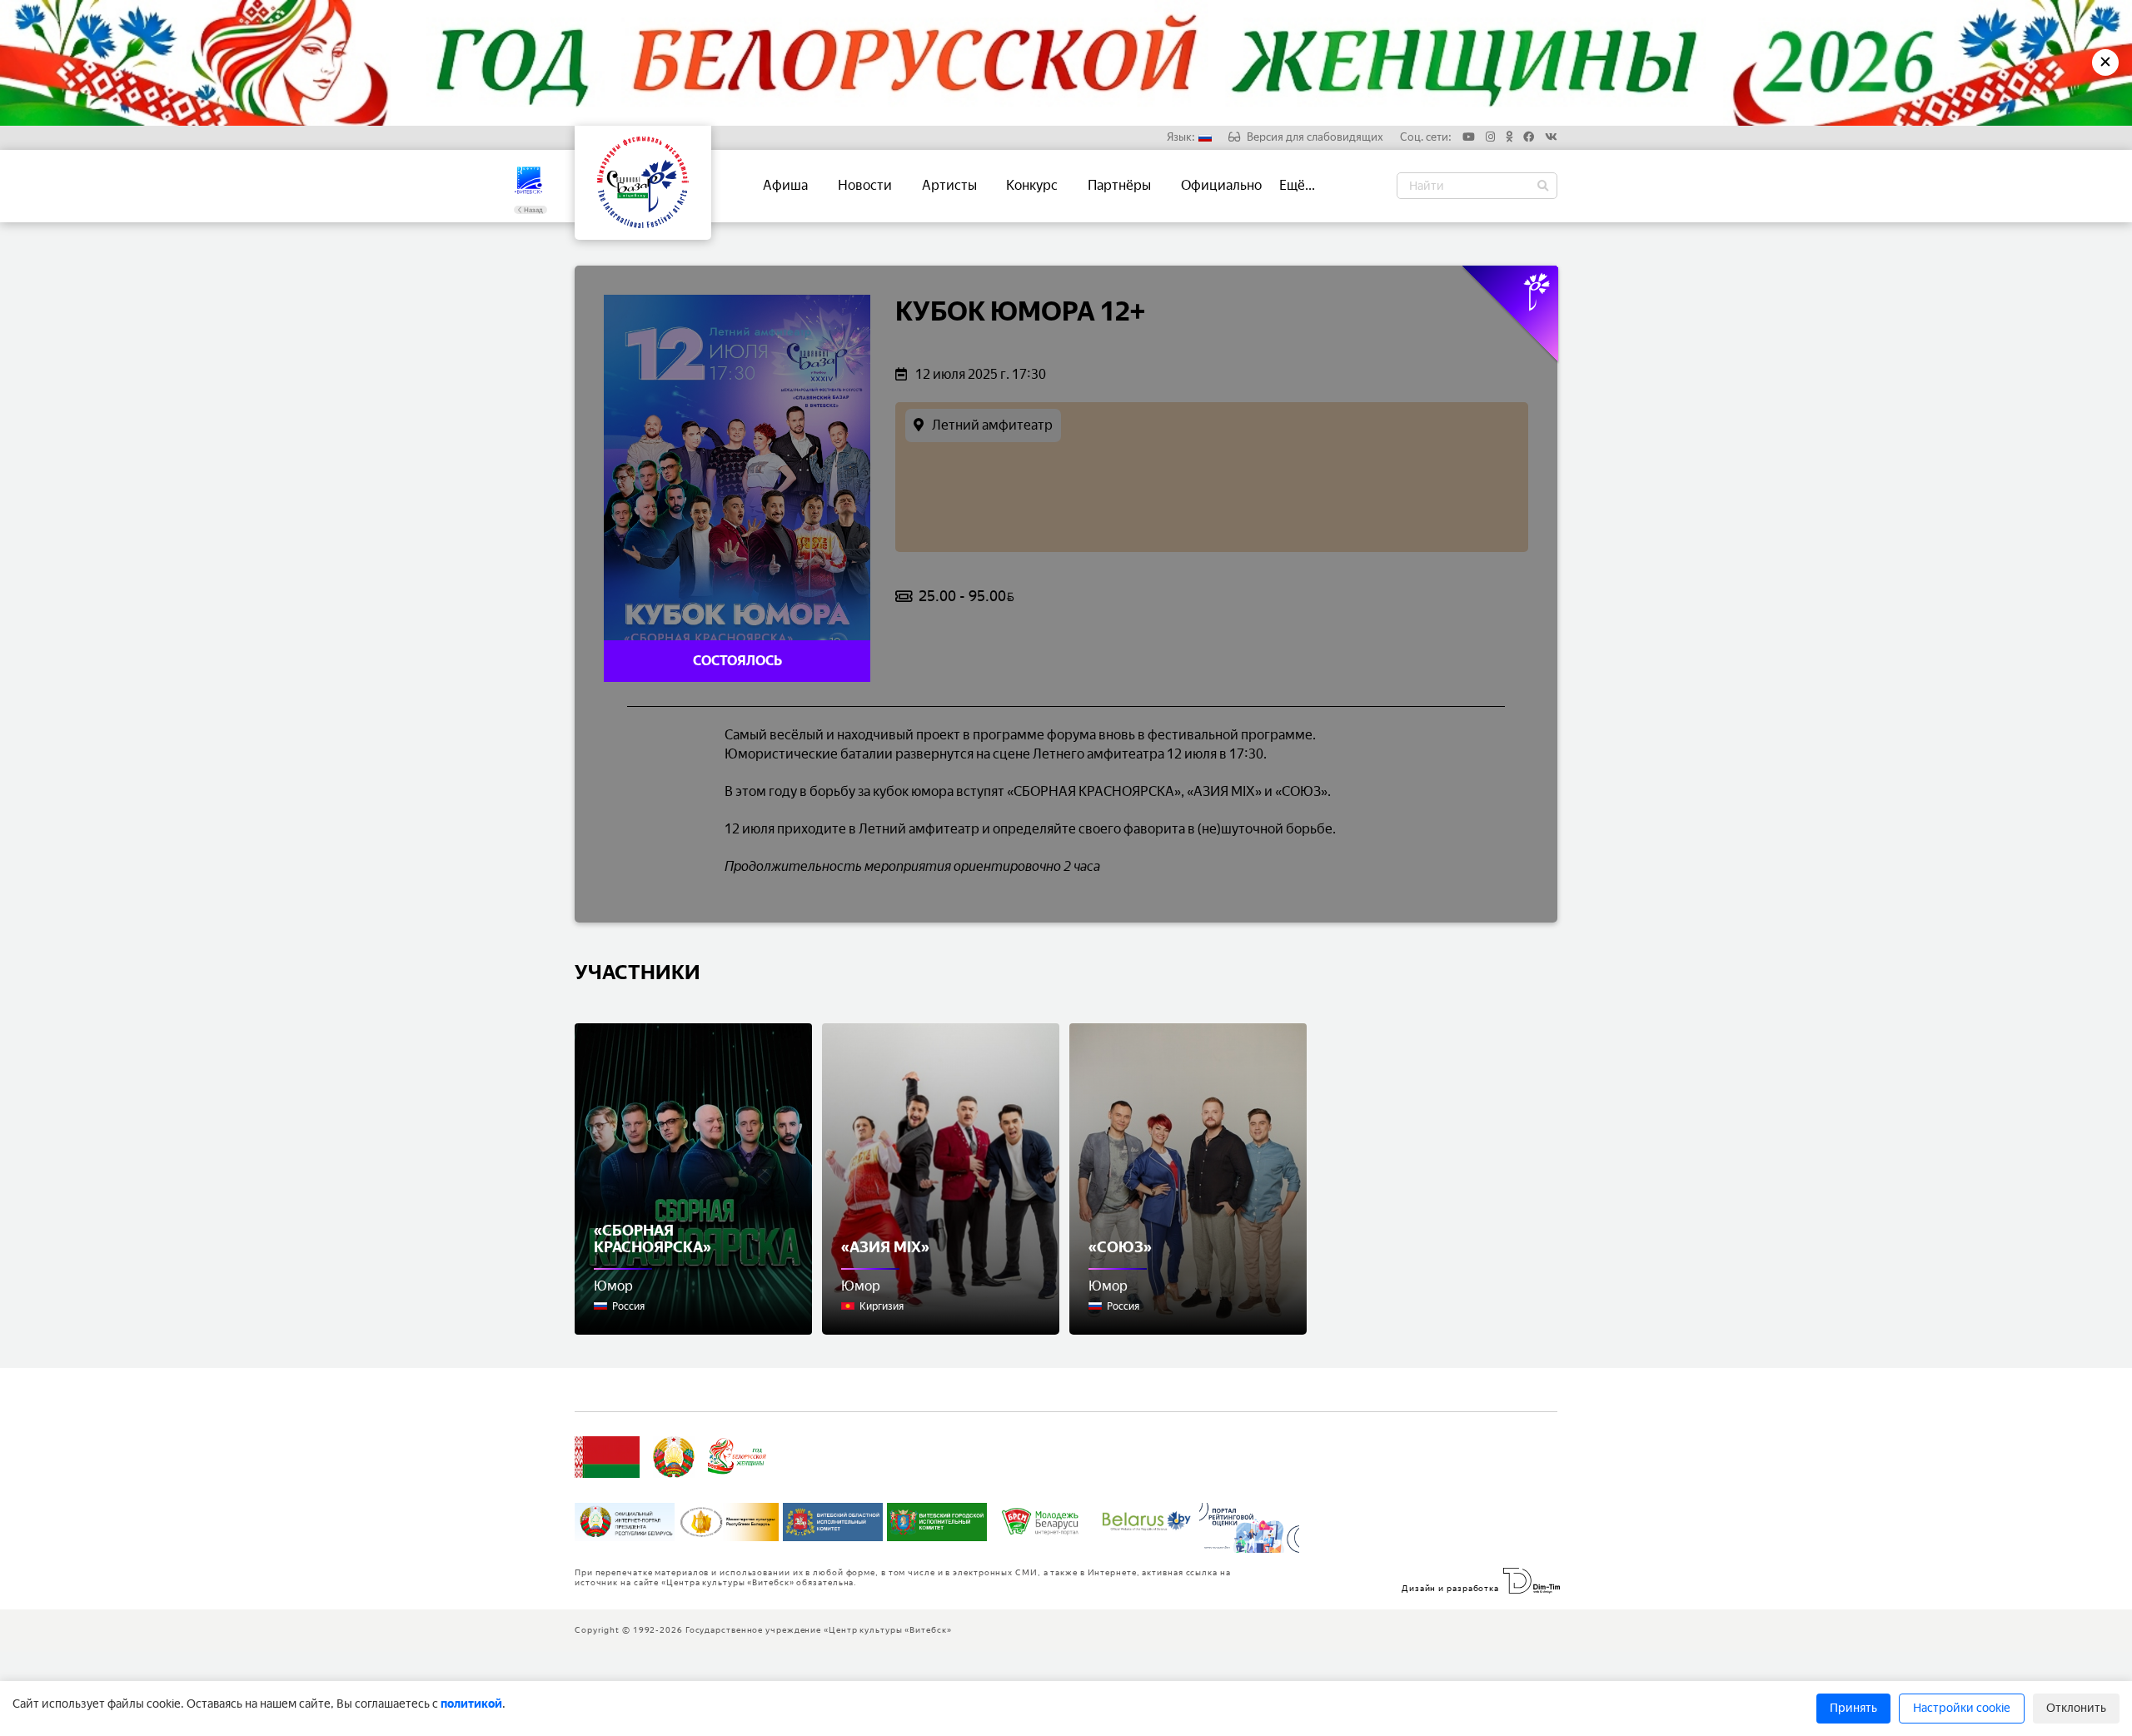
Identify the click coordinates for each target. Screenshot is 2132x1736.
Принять (1853, 1708)
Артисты (949, 185)
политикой (471, 1704)
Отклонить (2076, 1708)
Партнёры (1119, 185)
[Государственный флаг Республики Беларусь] (607, 1457)
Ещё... (1297, 185)
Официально (1221, 185)
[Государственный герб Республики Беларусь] (674, 1457)
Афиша (785, 185)
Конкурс (1032, 185)
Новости (865, 185)
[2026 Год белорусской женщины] (737, 1457)
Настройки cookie (1962, 1708)
